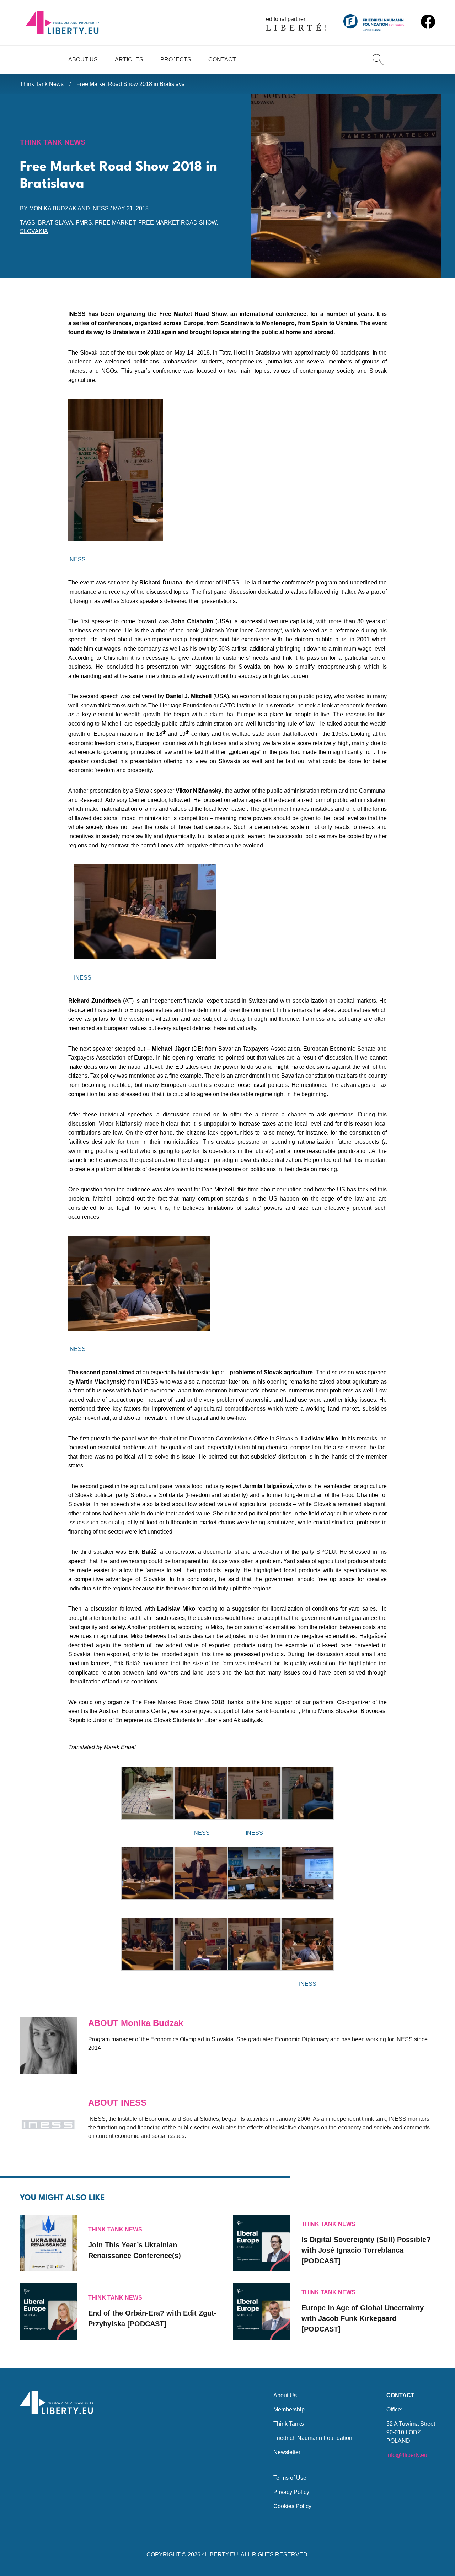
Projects (176, 60)
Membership (289, 2410)
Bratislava (55, 223)
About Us (83, 60)
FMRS (84, 223)
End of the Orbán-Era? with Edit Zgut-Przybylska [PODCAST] (152, 2318)
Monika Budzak (53, 208)
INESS (100, 208)
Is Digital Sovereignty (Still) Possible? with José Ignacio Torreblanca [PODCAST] (366, 2250)
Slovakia (34, 231)
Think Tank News (42, 84)
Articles (129, 60)
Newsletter (287, 2452)
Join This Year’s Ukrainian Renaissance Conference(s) (135, 2250)
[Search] (378, 60)
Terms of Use (290, 2478)
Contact (222, 60)
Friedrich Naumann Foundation (313, 2438)
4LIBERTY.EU (220, 2555)
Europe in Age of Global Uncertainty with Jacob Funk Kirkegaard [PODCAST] (363, 2318)
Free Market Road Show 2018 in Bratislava (131, 84)
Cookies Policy (292, 2506)
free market (115, 223)
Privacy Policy (291, 2492)
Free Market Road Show (177, 223)
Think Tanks (289, 2424)
